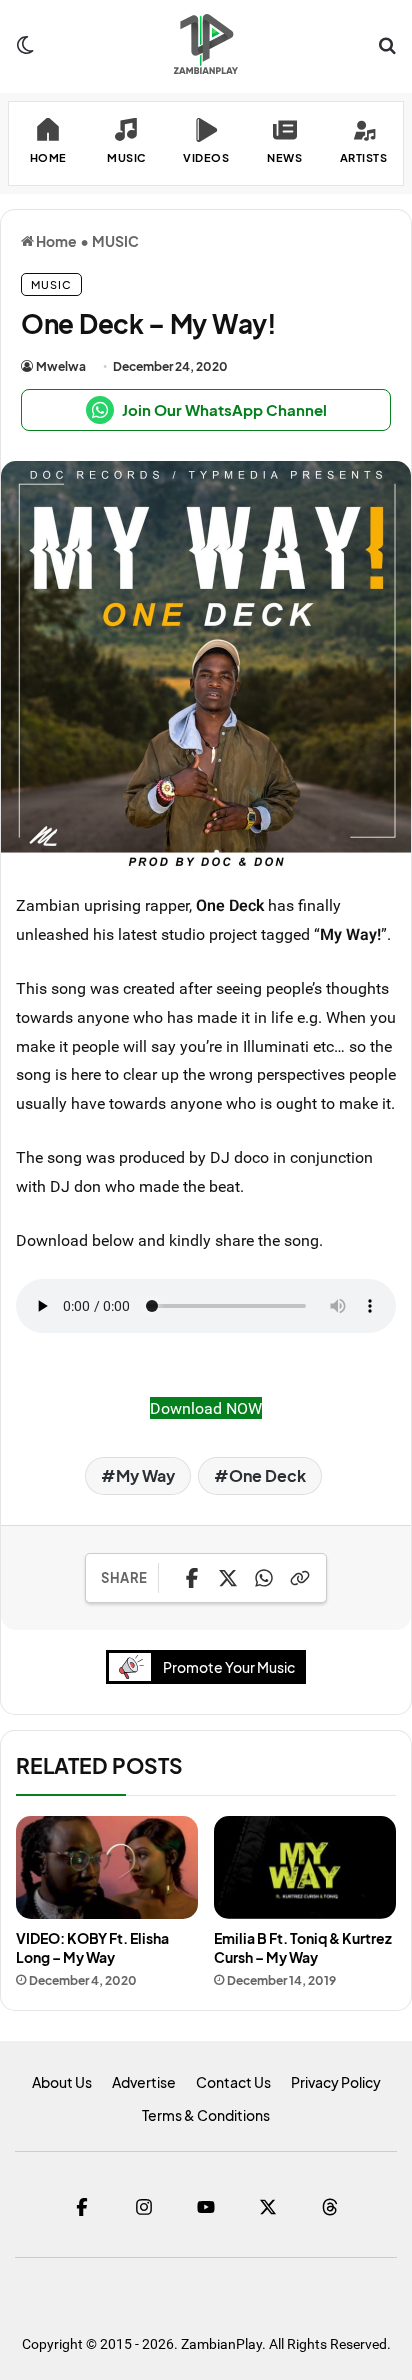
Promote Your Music (229, 1667)
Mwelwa (61, 366)
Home (55, 241)
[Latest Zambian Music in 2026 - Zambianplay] (205, 44)
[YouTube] (206, 2207)
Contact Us (233, 2082)
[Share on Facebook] (192, 1578)
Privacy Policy (336, 2082)
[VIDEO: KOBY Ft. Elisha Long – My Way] (107, 1867)
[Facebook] (82, 2207)
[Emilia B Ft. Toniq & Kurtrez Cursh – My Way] (305, 1867)
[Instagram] (144, 2207)
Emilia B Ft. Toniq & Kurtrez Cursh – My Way (303, 1947)
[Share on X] (228, 1578)
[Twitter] (268, 2207)
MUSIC (115, 241)
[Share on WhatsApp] (264, 1578)
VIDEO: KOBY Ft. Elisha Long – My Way (92, 1947)
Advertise (144, 2082)
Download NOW (206, 1408)
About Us (62, 2082)
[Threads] (330, 2207)
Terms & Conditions (206, 2115)
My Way (145, 1475)
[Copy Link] (300, 1578)
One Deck (267, 1475)
